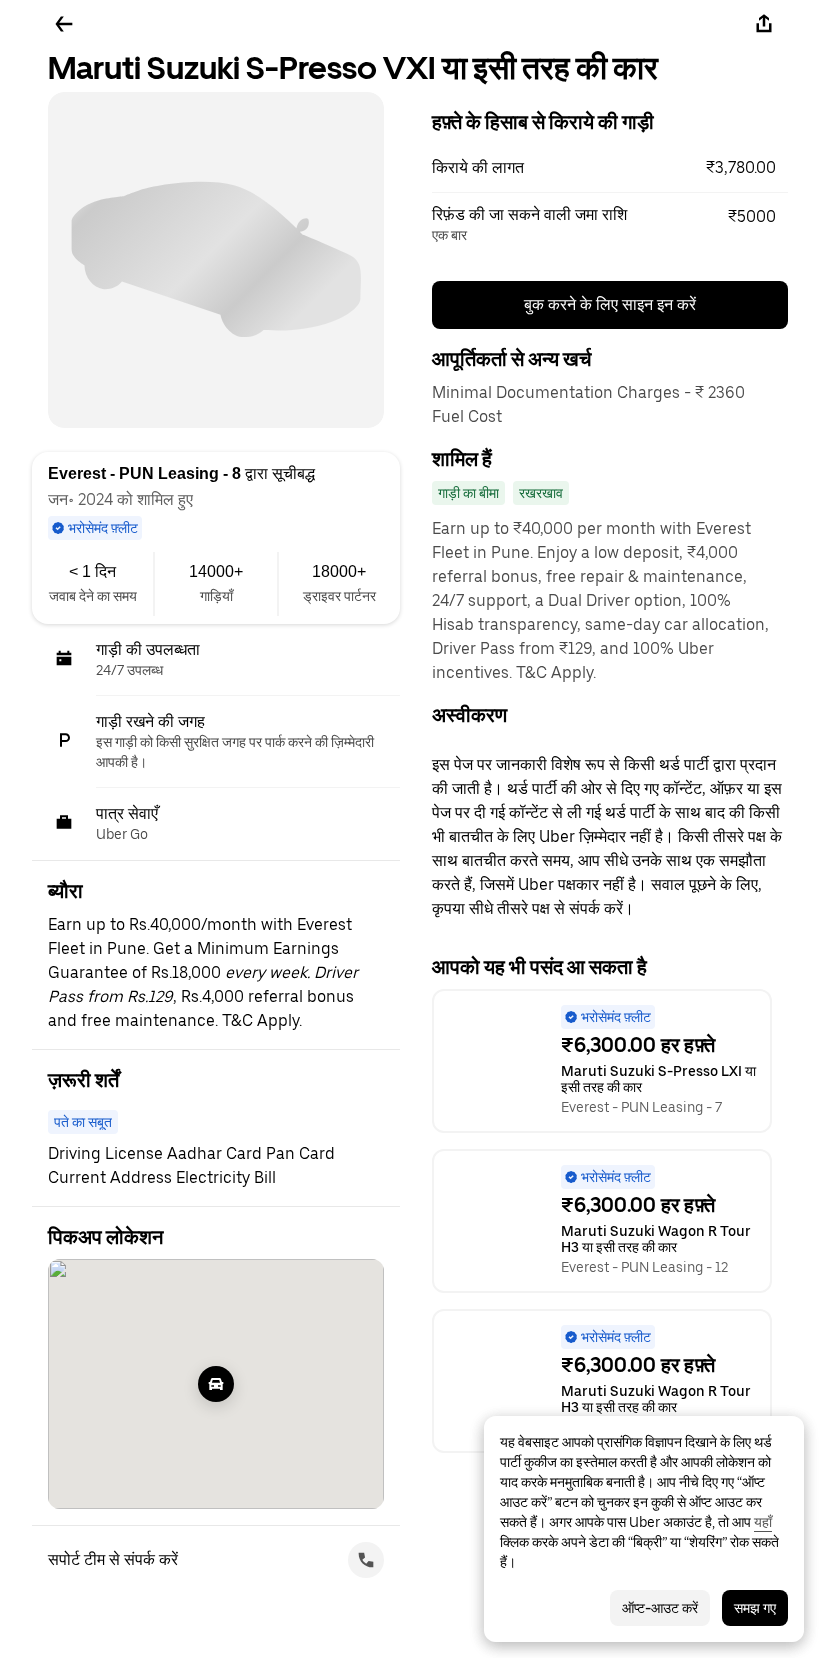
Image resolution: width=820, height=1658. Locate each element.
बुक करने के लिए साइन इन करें (610, 304)
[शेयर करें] (764, 24)
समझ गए (755, 1608)
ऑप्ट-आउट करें (660, 1608)
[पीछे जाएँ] (64, 24)
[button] (610, 168)
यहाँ (763, 1522)
